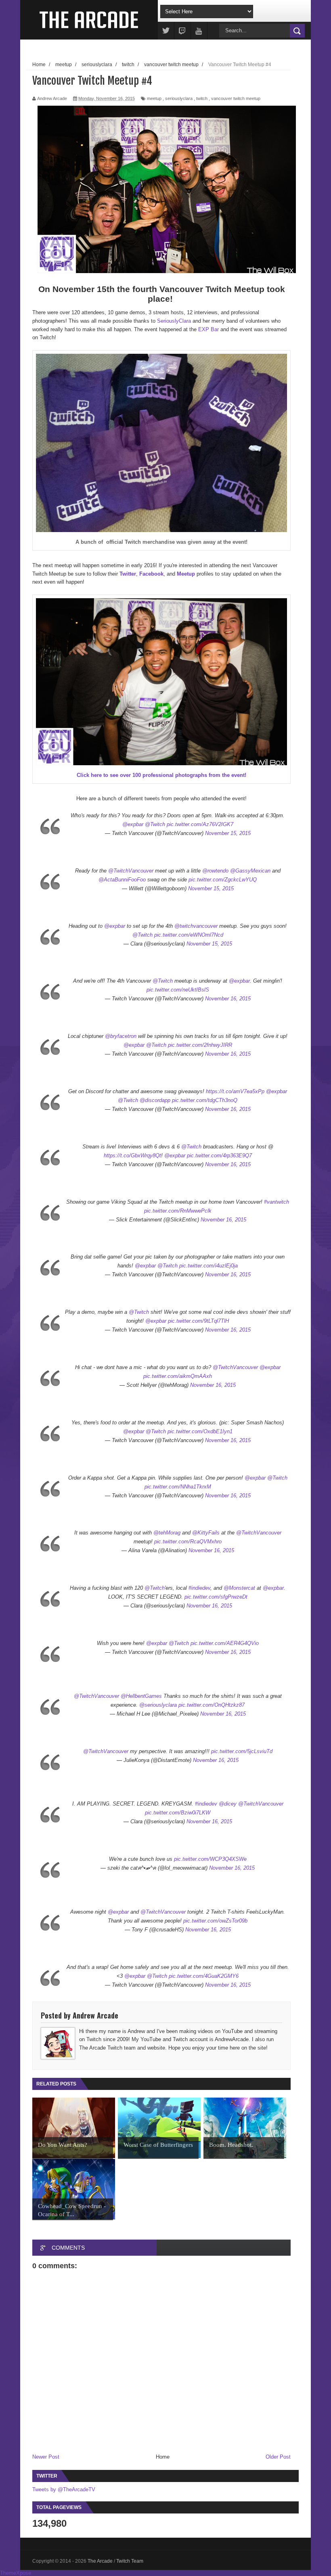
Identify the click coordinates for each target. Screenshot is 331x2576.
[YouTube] (199, 31)
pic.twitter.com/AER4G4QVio (225, 1643)
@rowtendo (215, 871)
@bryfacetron (121, 1036)
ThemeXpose (16, 2573)
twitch (202, 98)
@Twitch (155, 824)
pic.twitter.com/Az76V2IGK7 (200, 824)
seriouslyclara (179, 98)
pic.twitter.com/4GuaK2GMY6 (204, 1976)
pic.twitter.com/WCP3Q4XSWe (210, 1859)
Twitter (128, 574)
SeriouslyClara (174, 321)
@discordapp (155, 1100)
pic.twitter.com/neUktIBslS (178, 990)
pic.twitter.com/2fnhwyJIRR (200, 1045)
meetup (154, 98)
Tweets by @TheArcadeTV (64, 2489)
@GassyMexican (250, 871)
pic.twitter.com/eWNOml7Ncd (189, 935)
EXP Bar (208, 329)
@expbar (133, 824)
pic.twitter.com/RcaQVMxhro (188, 1542)
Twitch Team (130, 2561)
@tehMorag (167, 1533)
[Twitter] (166, 31)
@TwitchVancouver (131, 871)
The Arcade (101, 2561)
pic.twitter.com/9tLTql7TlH (198, 1321)
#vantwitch (277, 1202)
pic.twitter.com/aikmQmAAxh (178, 1376)
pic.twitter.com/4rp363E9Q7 (219, 1155)
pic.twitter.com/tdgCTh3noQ (205, 1100)
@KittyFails (206, 1533)
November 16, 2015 (228, 999)
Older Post (278, 2457)
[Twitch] (182, 31)
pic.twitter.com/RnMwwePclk (178, 1211)
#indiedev (199, 1588)
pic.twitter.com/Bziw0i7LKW (178, 1813)
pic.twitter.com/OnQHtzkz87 (212, 1705)
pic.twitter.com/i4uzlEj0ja (208, 1266)
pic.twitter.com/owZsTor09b (215, 1921)
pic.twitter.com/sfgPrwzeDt (216, 1597)
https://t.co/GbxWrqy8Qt (132, 1155)
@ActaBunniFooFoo (122, 880)
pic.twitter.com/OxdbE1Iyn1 (200, 1431)
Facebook (151, 574)
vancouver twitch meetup (236, 98)
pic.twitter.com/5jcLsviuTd (242, 1751)
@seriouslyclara (158, 1705)
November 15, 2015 (228, 833)
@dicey (228, 1804)
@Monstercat (239, 1588)
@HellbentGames (141, 1696)
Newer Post (46, 2457)
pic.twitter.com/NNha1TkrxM (178, 1487)
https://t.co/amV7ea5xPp (235, 1091)
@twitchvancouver (196, 926)
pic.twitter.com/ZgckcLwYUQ (223, 880)
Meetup (186, 574)
